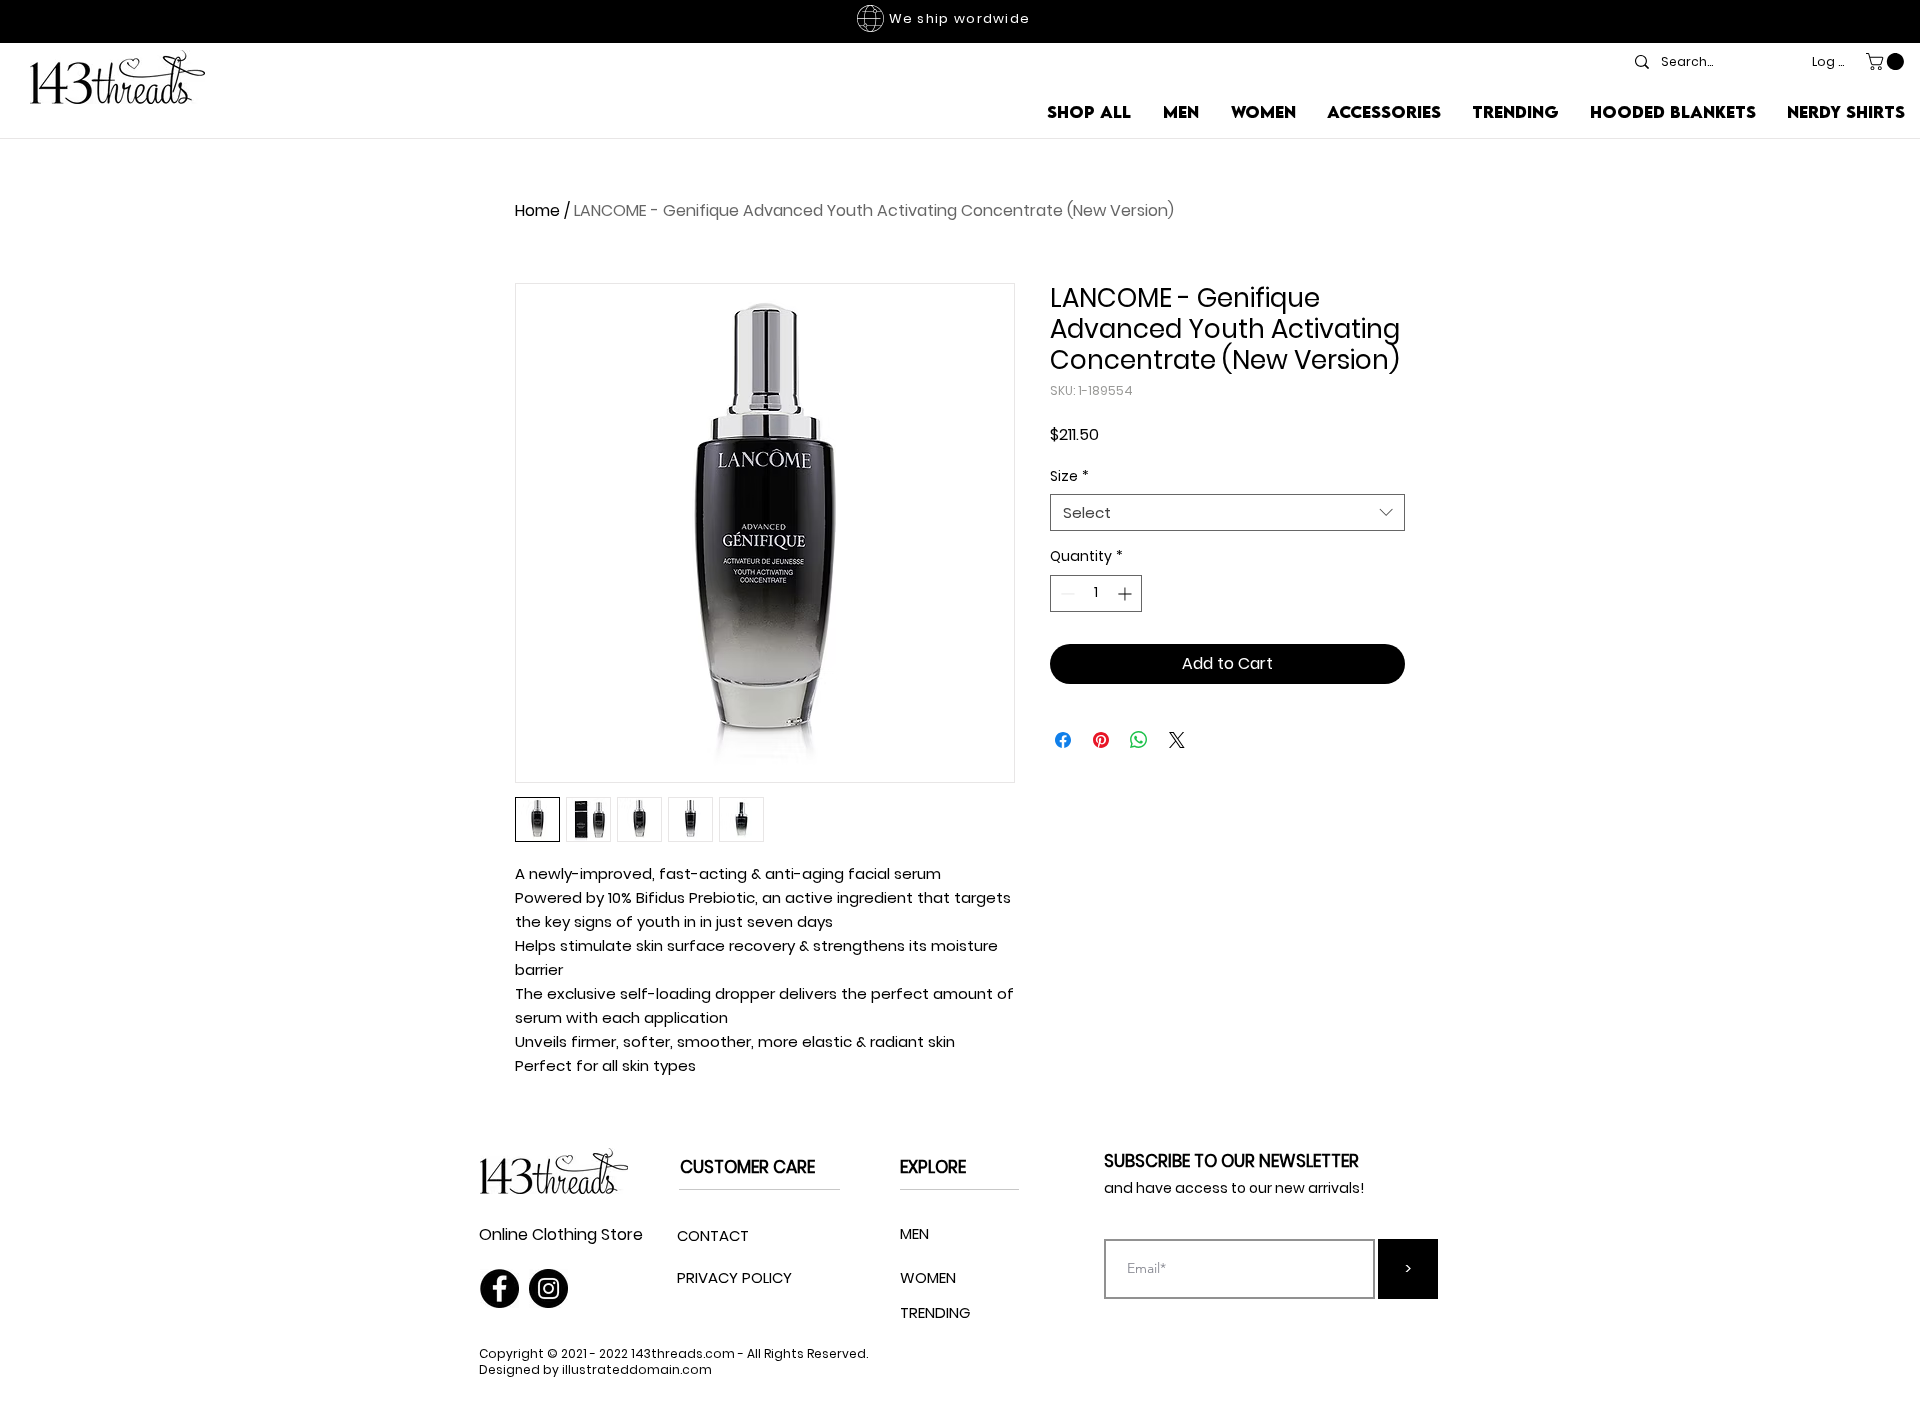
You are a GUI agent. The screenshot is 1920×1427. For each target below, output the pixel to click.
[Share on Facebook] (1063, 740)
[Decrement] (1065, 593)
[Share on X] (1177, 740)
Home (537, 210)
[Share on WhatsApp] (1139, 740)
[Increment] (1126, 593)
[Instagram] (548, 1288)
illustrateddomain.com (637, 1369)
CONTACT (713, 1235)
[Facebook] (499, 1288)
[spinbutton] (1096, 593)
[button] (1887, 61)
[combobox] (1227, 513)
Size (1069, 476)
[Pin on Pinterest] (1101, 740)
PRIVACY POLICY (734, 1277)
